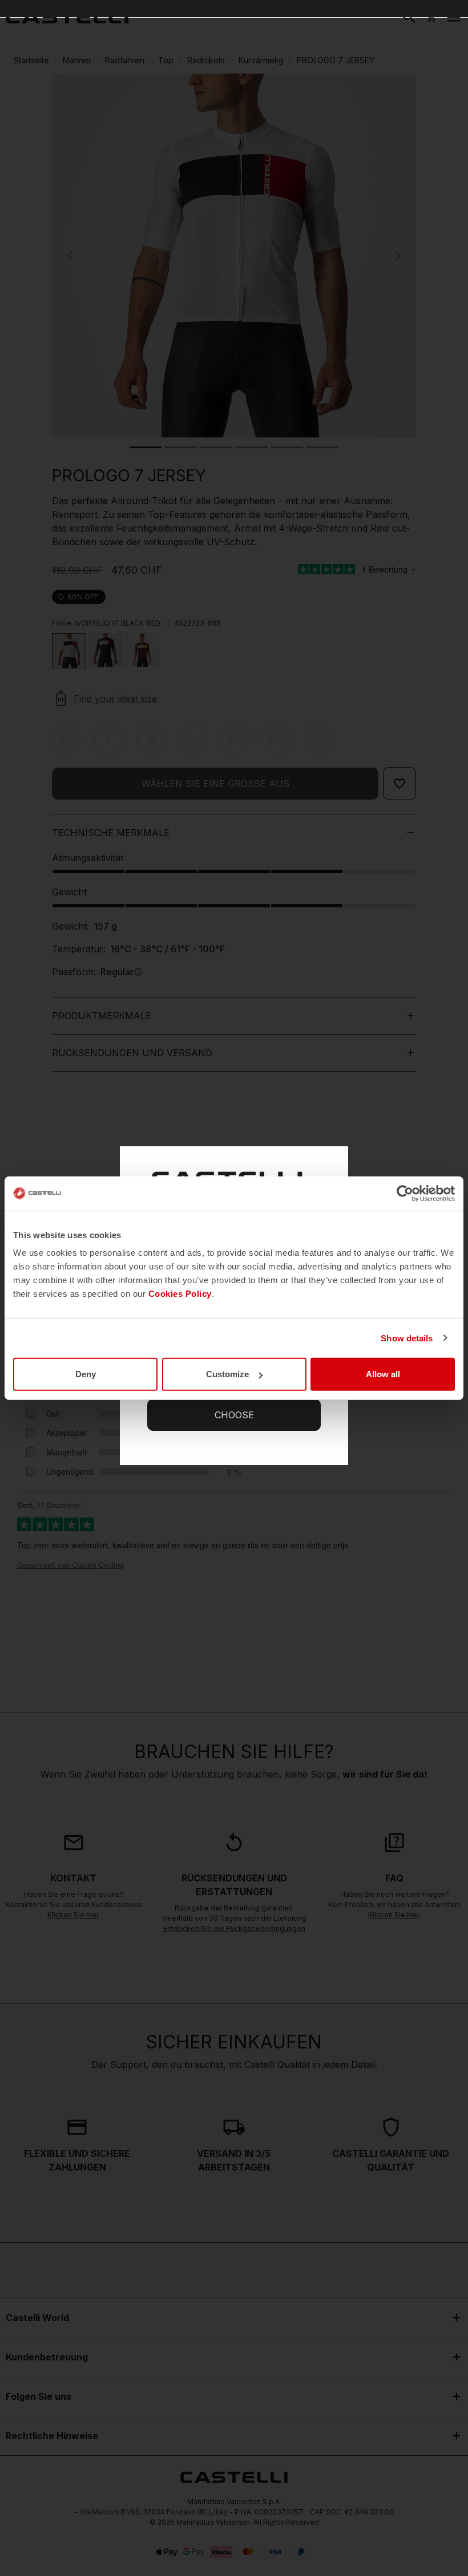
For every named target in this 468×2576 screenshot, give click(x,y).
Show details (407, 1338)
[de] (67, 17)
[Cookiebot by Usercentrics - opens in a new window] (405, 1193)
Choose (234, 1415)
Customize (227, 1374)
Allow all (383, 1374)
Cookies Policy (180, 1294)
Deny (86, 1374)
